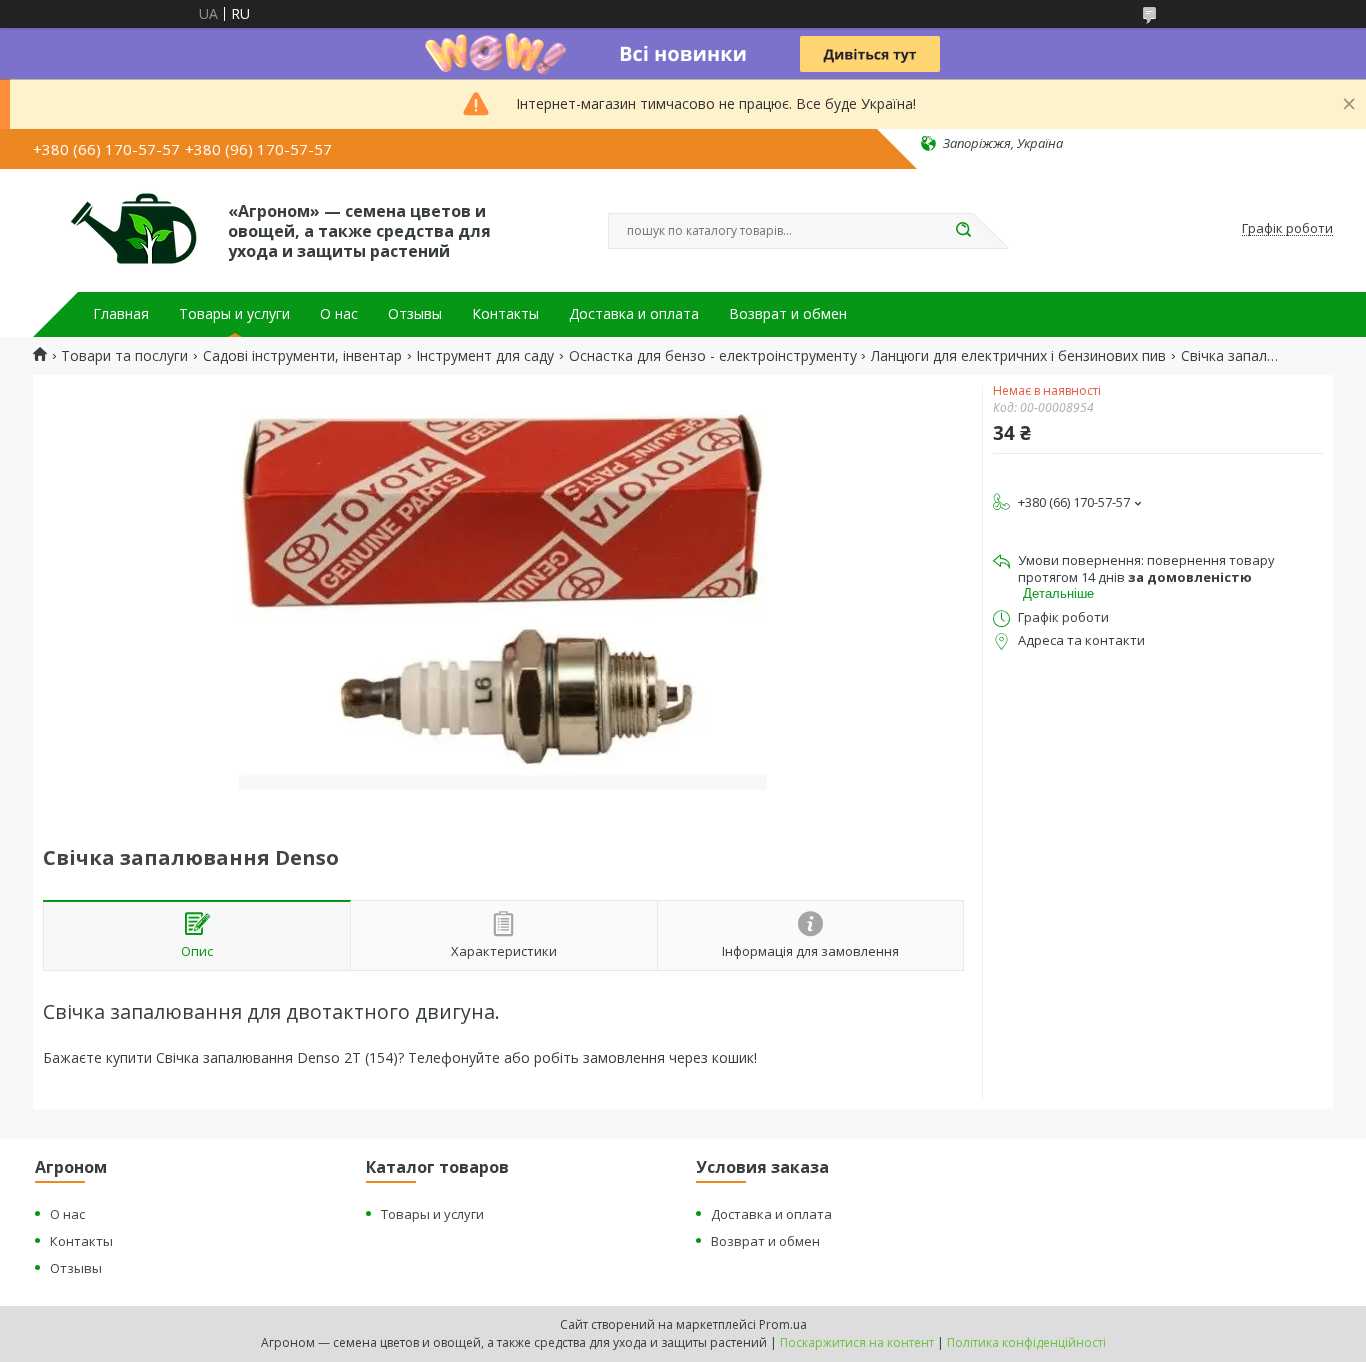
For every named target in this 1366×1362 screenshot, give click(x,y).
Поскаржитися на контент (857, 1342)
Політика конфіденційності (1026, 1342)
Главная (121, 314)
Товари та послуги (124, 356)
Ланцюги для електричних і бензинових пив (1018, 356)
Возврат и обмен (788, 314)
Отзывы (415, 314)
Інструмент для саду (485, 356)
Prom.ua (783, 1324)
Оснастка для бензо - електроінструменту (713, 356)
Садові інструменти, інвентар (302, 356)
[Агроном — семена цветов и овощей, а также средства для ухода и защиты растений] (121, 229)
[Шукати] (963, 231)
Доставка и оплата (634, 314)
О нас (339, 314)
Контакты (505, 314)
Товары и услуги (234, 314)
